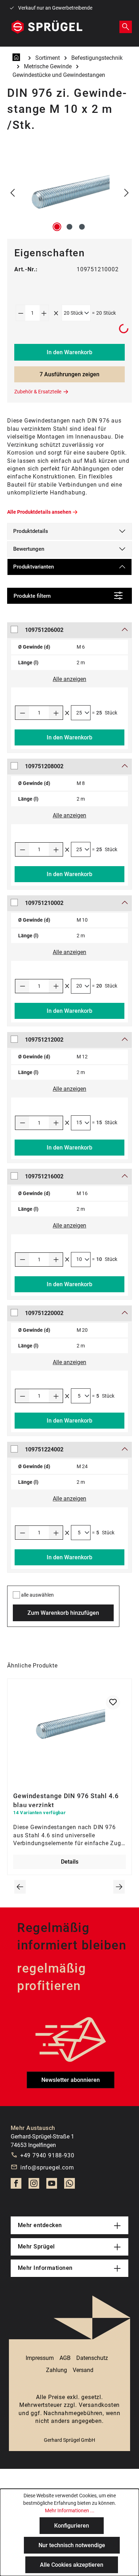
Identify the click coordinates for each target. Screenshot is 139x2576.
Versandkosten (99, 2405)
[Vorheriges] (12, 193)
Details (70, 1862)
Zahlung (56, 2370)
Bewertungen (29, 549)
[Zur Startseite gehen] (47, 27)
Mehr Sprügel (36, 2247)
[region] (69, 193)
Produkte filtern (32, 596)
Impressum (40, 2358)
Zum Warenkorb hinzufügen (63, 1613)
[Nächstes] (127, 193)
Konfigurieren (72, 2526)
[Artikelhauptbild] (69, 193)
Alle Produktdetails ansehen (39, 512)
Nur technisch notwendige (72, 2545)
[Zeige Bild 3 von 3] (82, 227)
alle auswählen (37, 1595)
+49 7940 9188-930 (47, 2155)
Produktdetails (31, 531)
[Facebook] (16, 2185)
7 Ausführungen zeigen (69, 374)
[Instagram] (34, 2185)
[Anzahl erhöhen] (44, 313)
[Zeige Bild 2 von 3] (69, 227)
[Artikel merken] (113, 1702)
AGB (65, 2358)
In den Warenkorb (69, 352)
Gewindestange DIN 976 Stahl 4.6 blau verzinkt (66, 1800)
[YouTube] (52, 2185)
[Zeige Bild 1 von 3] (57, 227)
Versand (83, 2370)
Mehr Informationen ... (70, 2510)
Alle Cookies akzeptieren (72, 2565)
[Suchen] (126, 27)
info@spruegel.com (47, 2167)
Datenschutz (92, 2358)
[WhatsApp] (69, 2185)
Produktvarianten (34, 567)
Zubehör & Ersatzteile (38, 392)
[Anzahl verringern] (21, 313)
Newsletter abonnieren (71, 2080)
